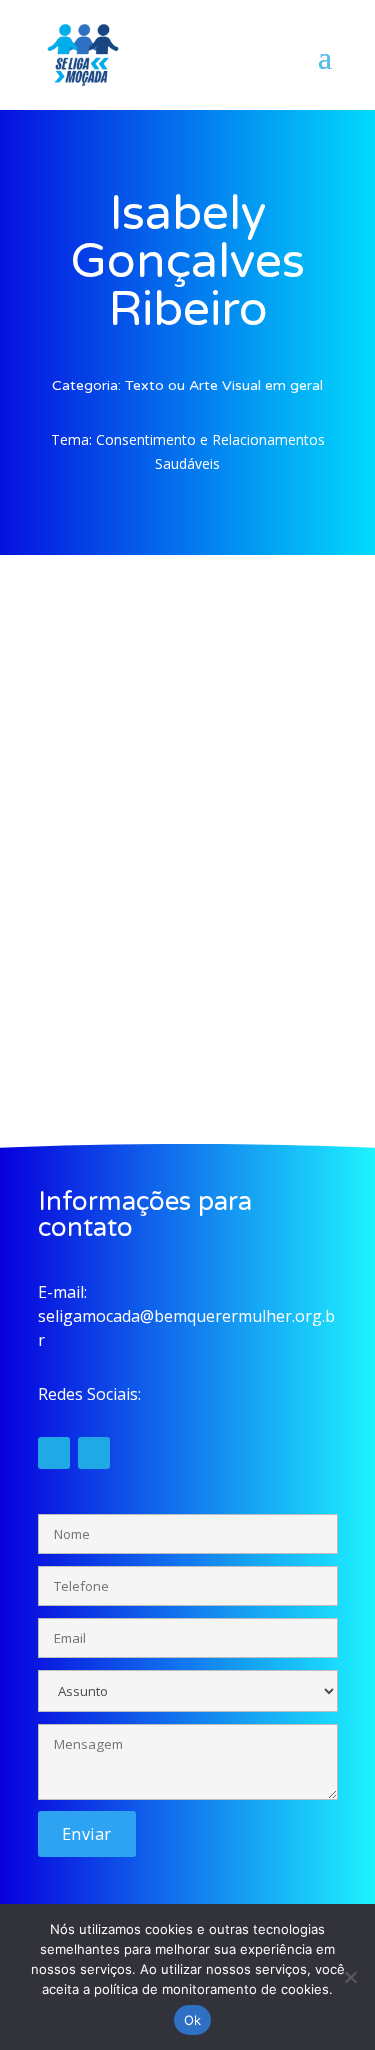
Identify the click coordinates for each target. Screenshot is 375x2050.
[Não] (350, 1977)
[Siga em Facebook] (94, 1453)
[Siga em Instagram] (54, 1453)
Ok (193, 2020)
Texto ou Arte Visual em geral (224, 385)
